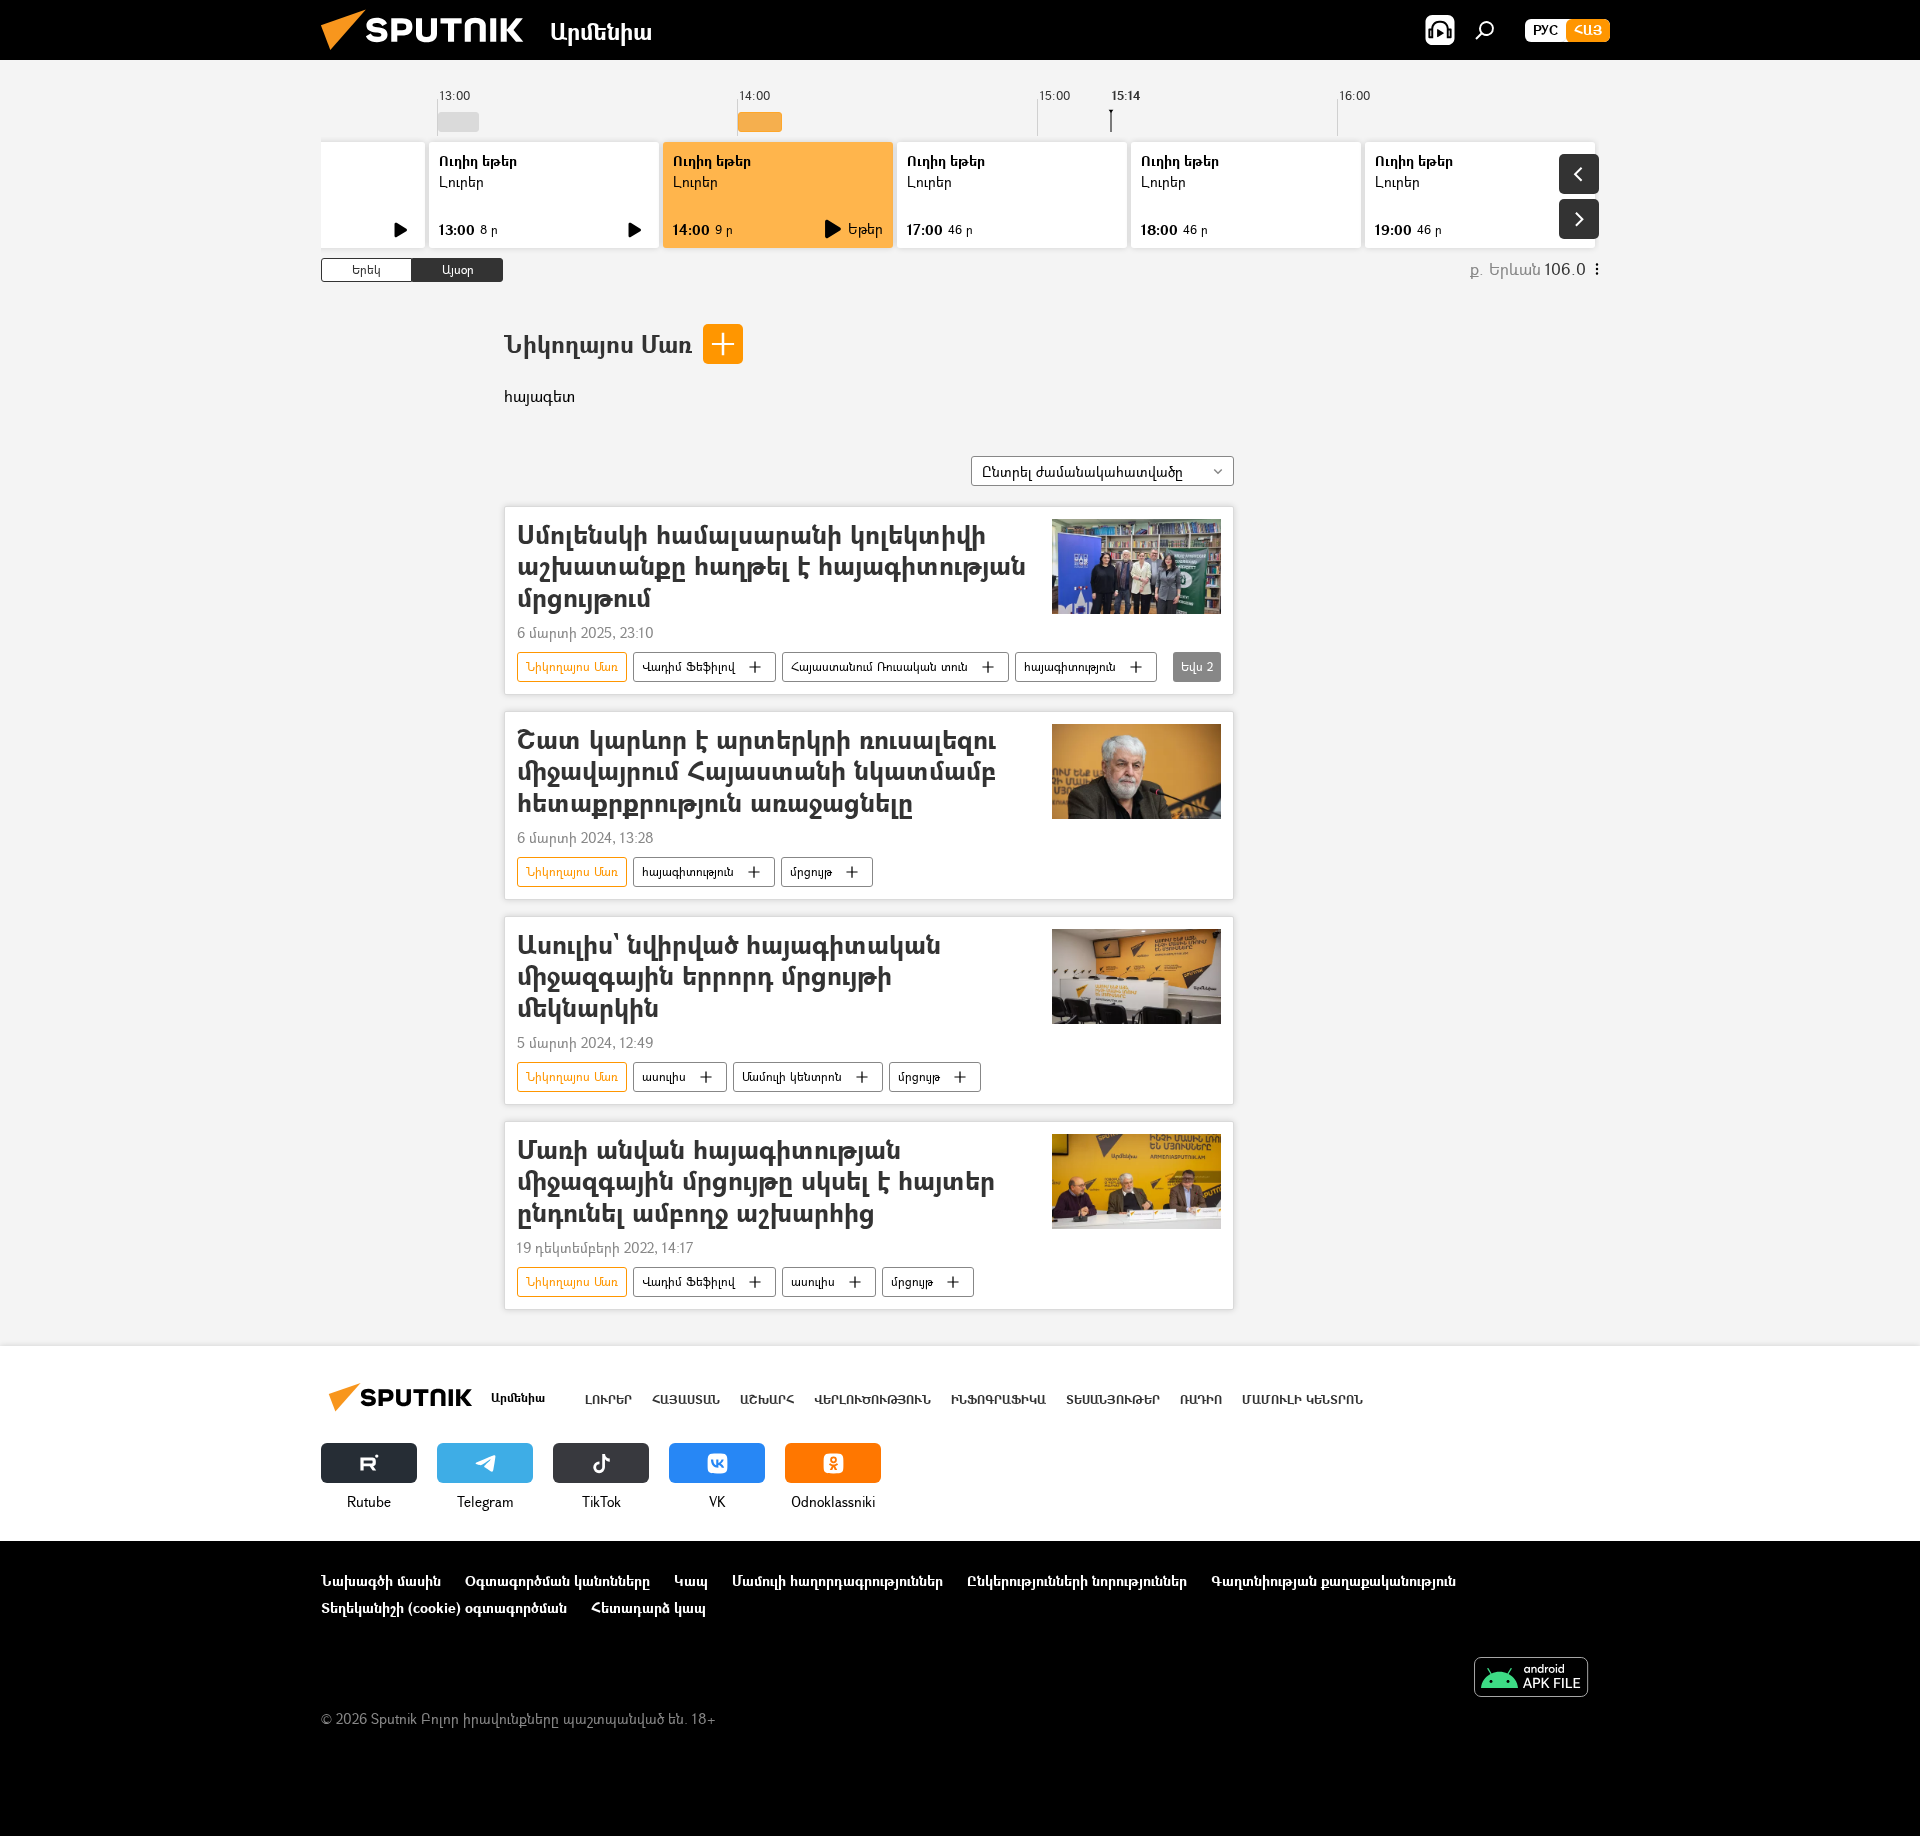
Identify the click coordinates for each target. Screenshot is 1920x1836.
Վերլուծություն (872, 1399)
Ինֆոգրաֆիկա (998, 1399)
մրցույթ (811, 871)
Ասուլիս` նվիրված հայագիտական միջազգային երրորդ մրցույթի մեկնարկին (729, 976)
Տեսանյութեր (1113, 1399)
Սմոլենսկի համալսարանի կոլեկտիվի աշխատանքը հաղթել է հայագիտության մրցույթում (771, 566)
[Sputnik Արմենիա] (430, 54)
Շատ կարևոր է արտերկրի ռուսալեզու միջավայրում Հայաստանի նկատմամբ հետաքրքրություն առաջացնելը (756, 771)
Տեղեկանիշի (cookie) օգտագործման (444, 1607)
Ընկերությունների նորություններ (1077, 1580)
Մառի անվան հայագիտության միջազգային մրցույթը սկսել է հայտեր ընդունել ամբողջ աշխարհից (756, 1181)
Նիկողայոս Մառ (598, 343)
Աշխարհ (767, 1399)
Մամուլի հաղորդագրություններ (837, 1580)
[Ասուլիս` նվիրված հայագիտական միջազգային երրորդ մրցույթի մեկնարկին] (1136, 976)
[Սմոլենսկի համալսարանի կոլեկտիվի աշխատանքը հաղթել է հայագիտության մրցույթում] (1136, 566)
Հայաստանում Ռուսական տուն (879, 666)
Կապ (691, 1580)
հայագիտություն (1070, 666)
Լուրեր (461, 181)
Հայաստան (686, 1399)
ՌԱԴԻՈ (1201, 1399)
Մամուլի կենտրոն (792, 1076)
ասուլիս (664, 1076)
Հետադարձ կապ (648, 1607)
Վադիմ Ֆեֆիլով (688, 666)
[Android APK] (1531, 1679)
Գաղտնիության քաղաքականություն (1333, 1580)
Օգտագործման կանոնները (557, 1580)
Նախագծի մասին (381, 1580)
